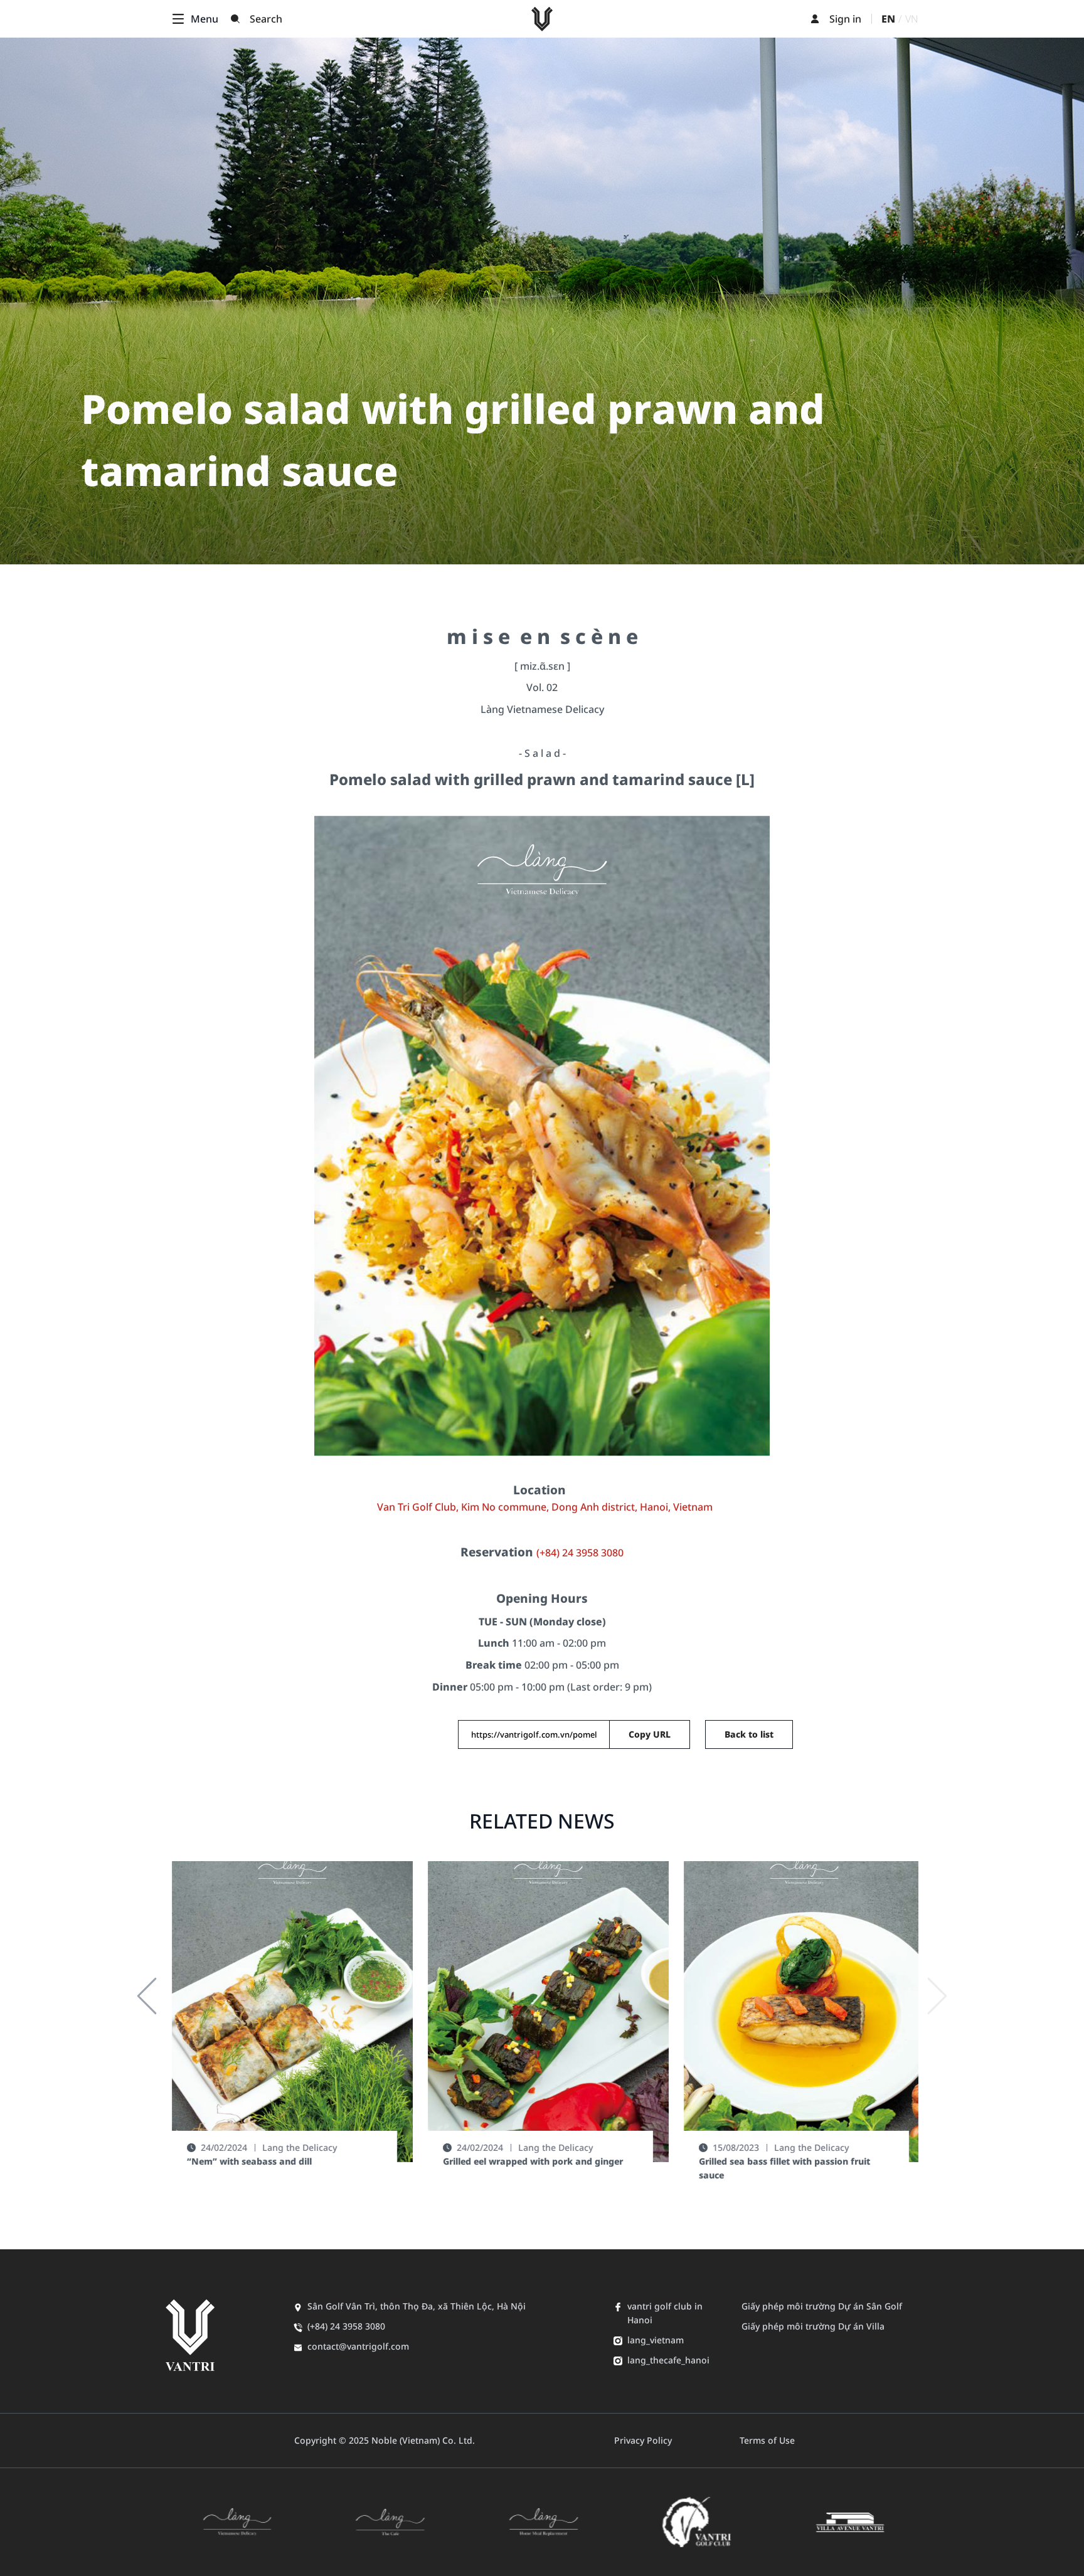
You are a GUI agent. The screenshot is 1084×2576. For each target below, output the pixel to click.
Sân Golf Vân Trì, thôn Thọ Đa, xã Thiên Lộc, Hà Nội (417, 2306)
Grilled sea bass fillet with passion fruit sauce (778, 2168)
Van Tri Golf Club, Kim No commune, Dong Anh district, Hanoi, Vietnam (545, 1507)
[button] (147, 1996)
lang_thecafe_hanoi (668, 2360)
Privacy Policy (643, 2440)
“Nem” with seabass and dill (243, 2161)
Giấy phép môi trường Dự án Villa (813, 2326)
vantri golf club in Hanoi (665, 2313)
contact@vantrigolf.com (358, 2346)
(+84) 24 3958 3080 (580, 1553)
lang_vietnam (656, 2340)
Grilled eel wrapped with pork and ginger (527, 2161)
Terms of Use (767, 2440)
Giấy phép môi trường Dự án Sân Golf (822, 2306)
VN (912, 19)
